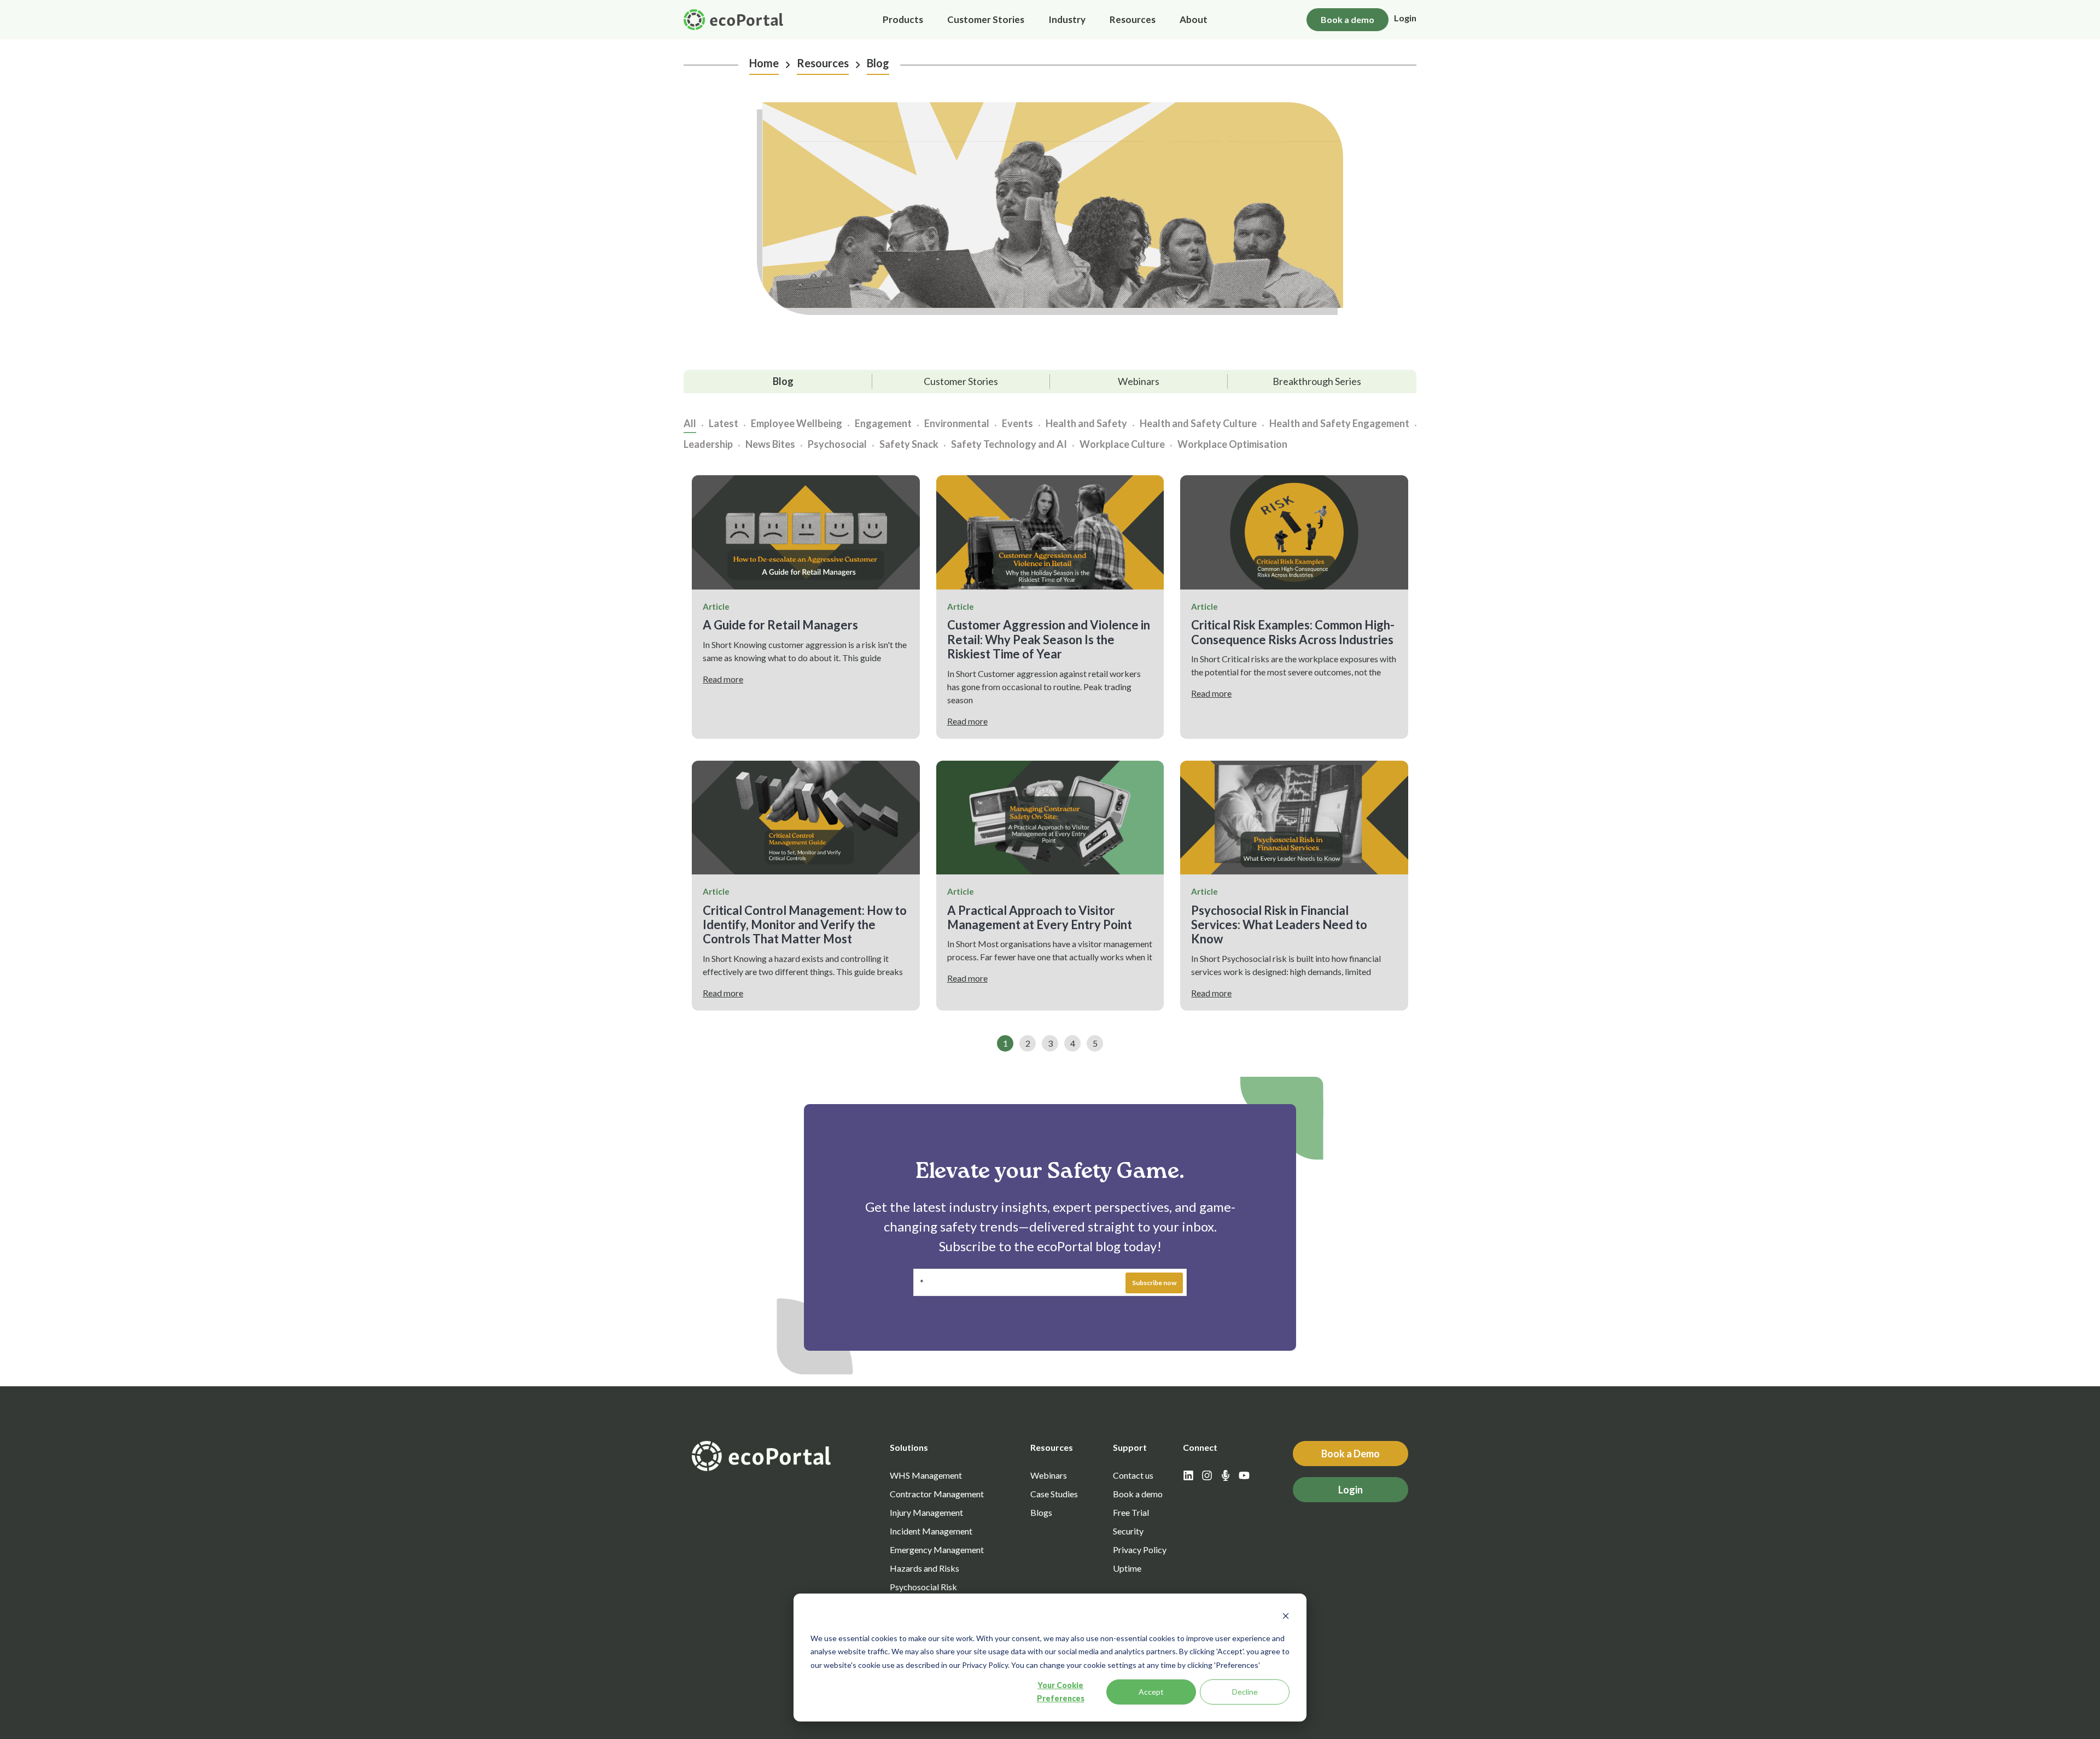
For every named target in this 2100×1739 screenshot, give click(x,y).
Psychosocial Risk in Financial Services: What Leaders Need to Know (1279, 925)
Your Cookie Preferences (1061, 1692)
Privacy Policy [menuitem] (1140, 1550)
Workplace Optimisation (1232, 444)
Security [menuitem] (1128, 1531)
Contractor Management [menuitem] (937, 1494)
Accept (1151, 1692)
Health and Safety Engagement (1339, 424)
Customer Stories (961, 381)
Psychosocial (837, 444)
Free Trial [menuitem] (1131, 1512)
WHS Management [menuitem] (926, 1475)
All (690, 424)
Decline (1245, 1692)
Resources (823, 63)
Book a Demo (1351, 1454)
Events (1017, 424)
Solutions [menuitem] (909, 1447)
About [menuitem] (1194, 19)
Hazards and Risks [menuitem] (924, 1568)
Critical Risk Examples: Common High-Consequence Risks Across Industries (1293, 632)
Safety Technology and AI (1009, 444)
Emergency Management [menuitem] (937, 1550)
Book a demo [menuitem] (1138, 1494)
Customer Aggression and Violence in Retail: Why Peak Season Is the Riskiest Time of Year (1049, 639)
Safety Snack (909, 444)
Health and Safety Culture (1198, 424)
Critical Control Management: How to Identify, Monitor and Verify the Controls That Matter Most (805, 925)
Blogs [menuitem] (1041, 1512)
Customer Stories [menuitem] (986, 19)
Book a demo (1347, 19)
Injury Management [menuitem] (926, 1512)
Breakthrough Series (1317, 381)
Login (1405, 18)
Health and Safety (1086, 424)
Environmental (957, 424)
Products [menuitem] (903, 19)
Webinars (1139, 381)
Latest (724, 424)
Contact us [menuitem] (1133, 1475)
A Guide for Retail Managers (780, 625)
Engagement (883, 424)
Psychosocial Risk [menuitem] (923, 1587)
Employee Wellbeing (797, 424)
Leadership (708, 444)
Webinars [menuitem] (1049, 1475)
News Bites (770, 444)
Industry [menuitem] (1067, 19)
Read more (723, 679)
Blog (878, 63)
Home (764, 63)
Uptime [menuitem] (1127, 1568)
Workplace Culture (1122, 444)
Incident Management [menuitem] (931, 1531)
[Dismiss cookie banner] (1286, 1617)
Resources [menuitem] (1133, 19)
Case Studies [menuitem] (1054, 1494)
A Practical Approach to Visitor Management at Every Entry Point (1040, 917)
